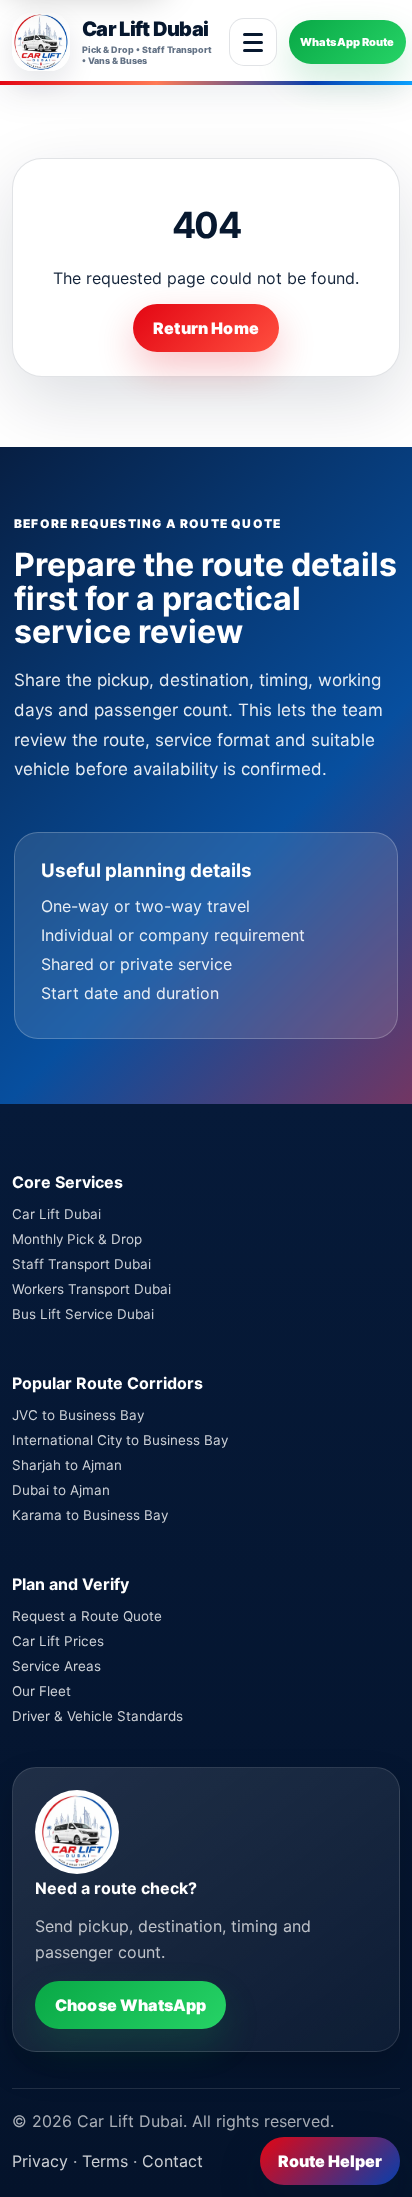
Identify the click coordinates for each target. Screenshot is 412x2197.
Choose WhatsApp (130, 2005)
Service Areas (56, 1666)
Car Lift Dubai (56, 1214)
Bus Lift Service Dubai (83, 1314)
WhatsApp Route (347, 42)
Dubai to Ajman (61, 1490)
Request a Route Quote (87, 1616)
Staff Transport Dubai (81, 1264)
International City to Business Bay (120, 1440)
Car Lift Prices (58, 1641)
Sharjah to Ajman (67, 1465)
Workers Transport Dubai (91, 1289)
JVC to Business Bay (78, 1415)
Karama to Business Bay (90, 1515)
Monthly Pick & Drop (77, 1239)
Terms (105, 2161)
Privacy (40, 2161)
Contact (172, 2161)
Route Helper (330, 2161)
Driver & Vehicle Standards (97, 1716)
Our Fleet (41, 1691)
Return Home (206, 328)
